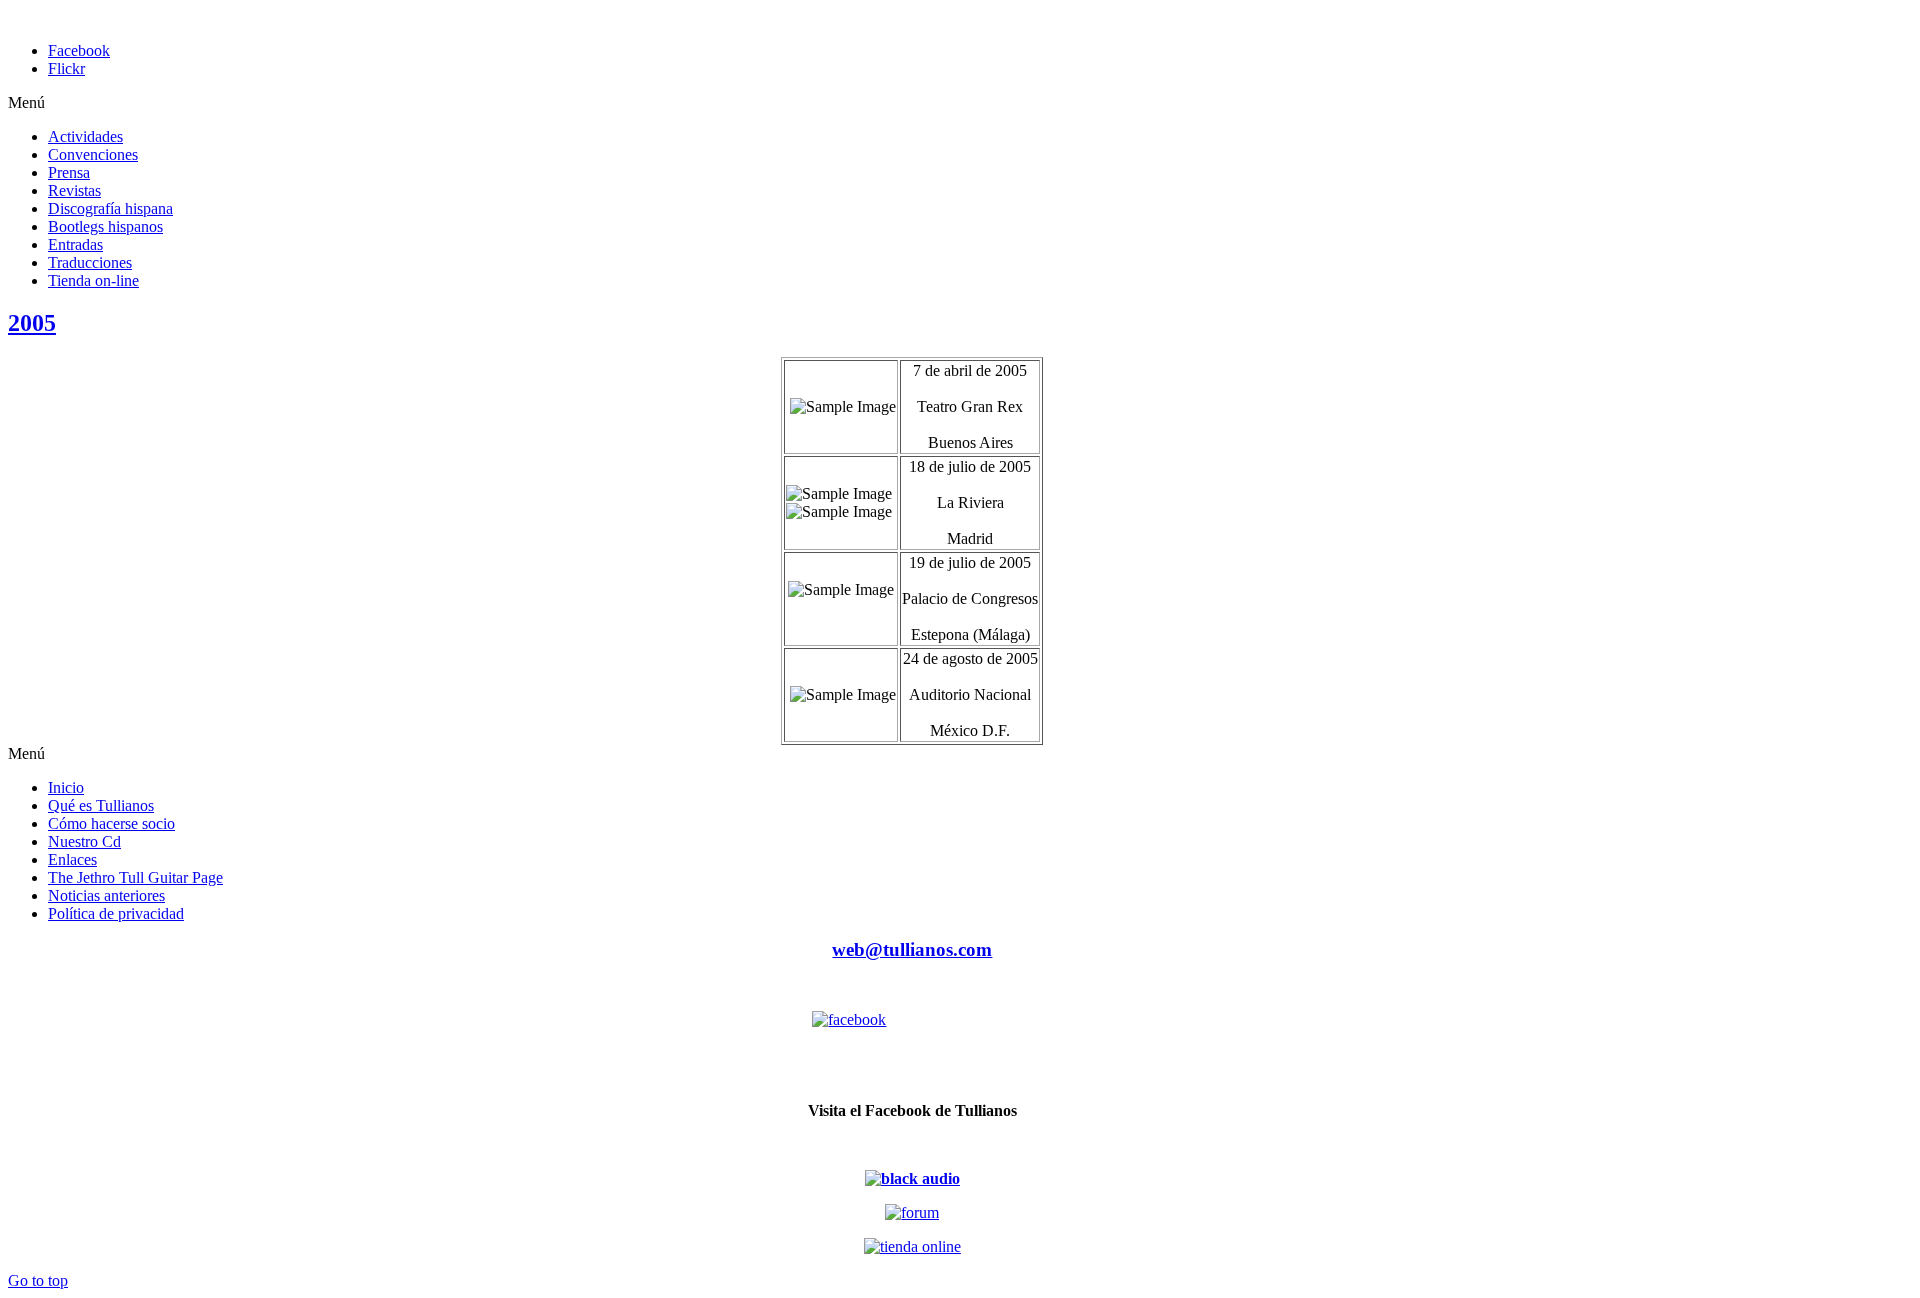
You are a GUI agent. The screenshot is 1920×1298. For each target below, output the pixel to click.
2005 (32, 323)
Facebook (79, 50)
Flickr (66, 68)
